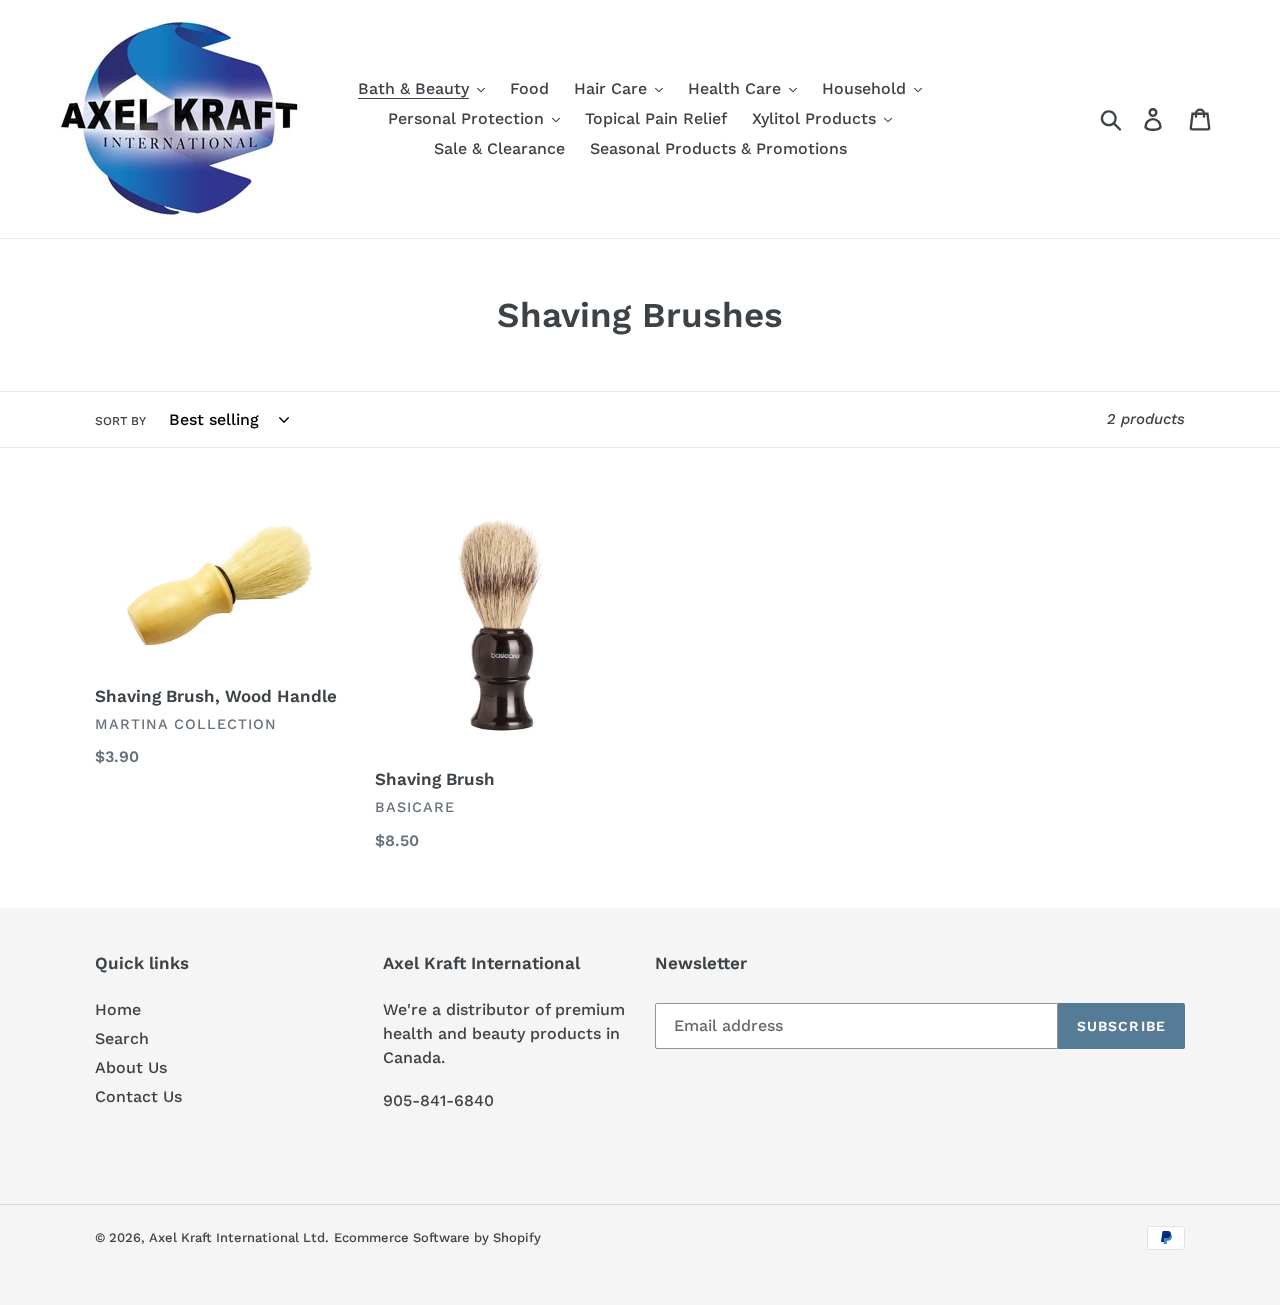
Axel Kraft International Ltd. (239, 1237)
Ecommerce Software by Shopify (437, 1237)
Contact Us (138, 1096)
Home (118, 1009)
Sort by (120, 421)
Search (122, 1038)
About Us (131, 1067)
